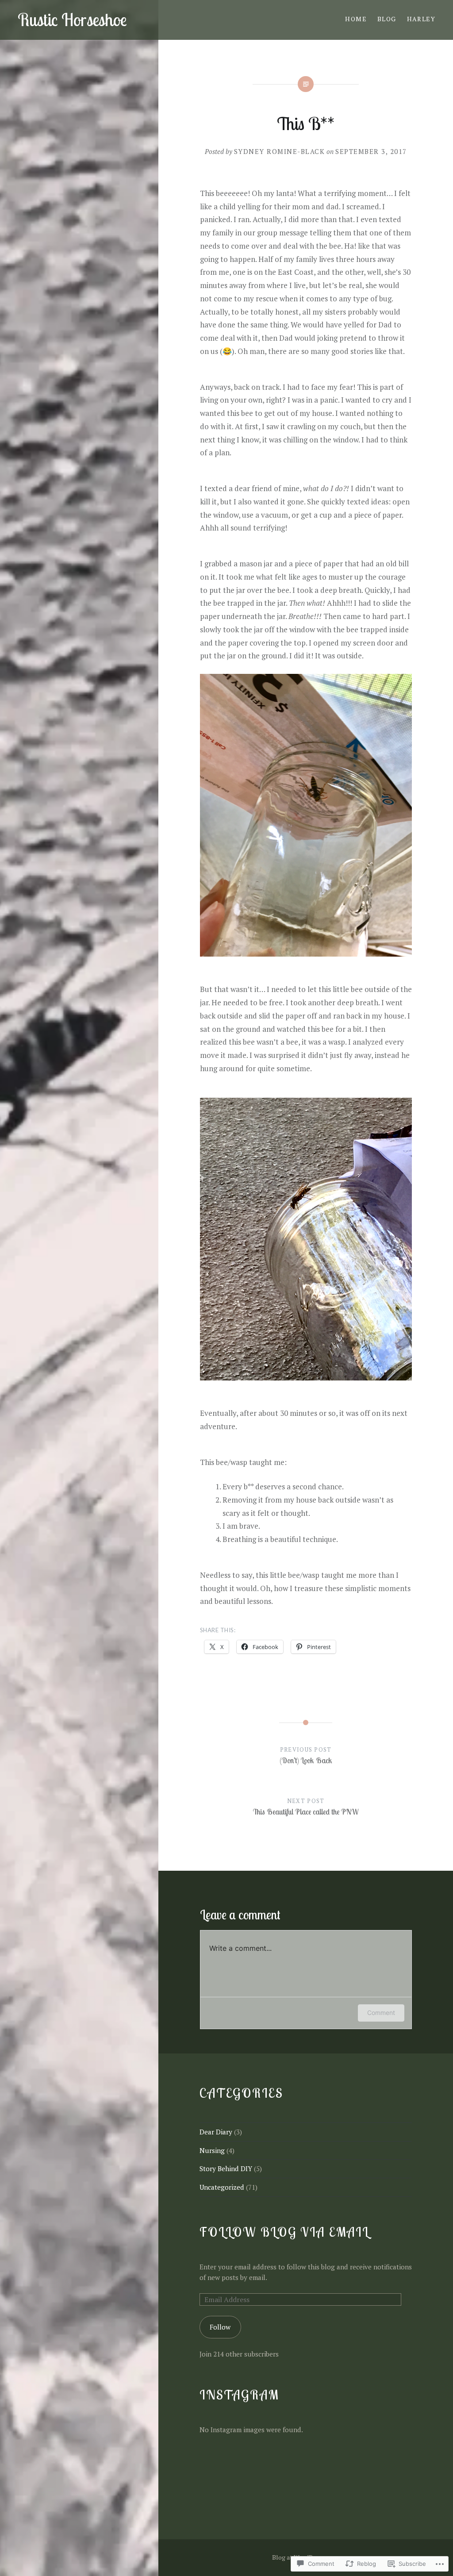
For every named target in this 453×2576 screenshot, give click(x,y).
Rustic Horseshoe (72, 20)
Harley (421, 19)
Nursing (212, 2150)
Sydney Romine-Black (280, 151)
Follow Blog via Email (284, 2232)
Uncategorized (222, 2187)
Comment (381, 2013)
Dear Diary (216, 2132)
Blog (387, 19)
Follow (220, 2327)
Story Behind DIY (226, 2168)
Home (356, 19)
